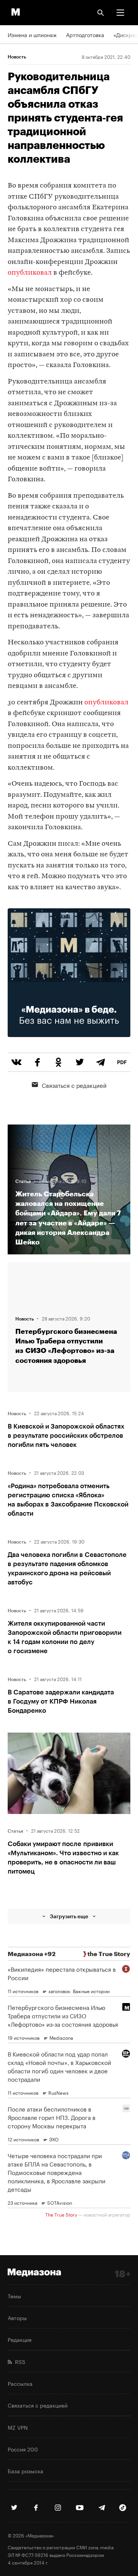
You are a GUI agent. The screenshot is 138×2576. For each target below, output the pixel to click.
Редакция (20, 2339)
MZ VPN (18, 2427)
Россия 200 (23, 2449)
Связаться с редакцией (74, 1085)
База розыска (25, 2471)
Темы (14, 2296)
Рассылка (20, 2383)
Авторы (17, 2317)
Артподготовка (85, 34)
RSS (19, 2361)
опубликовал (30, 273)
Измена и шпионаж (32, 34)
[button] (120, 13)
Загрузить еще (69, 1916)
